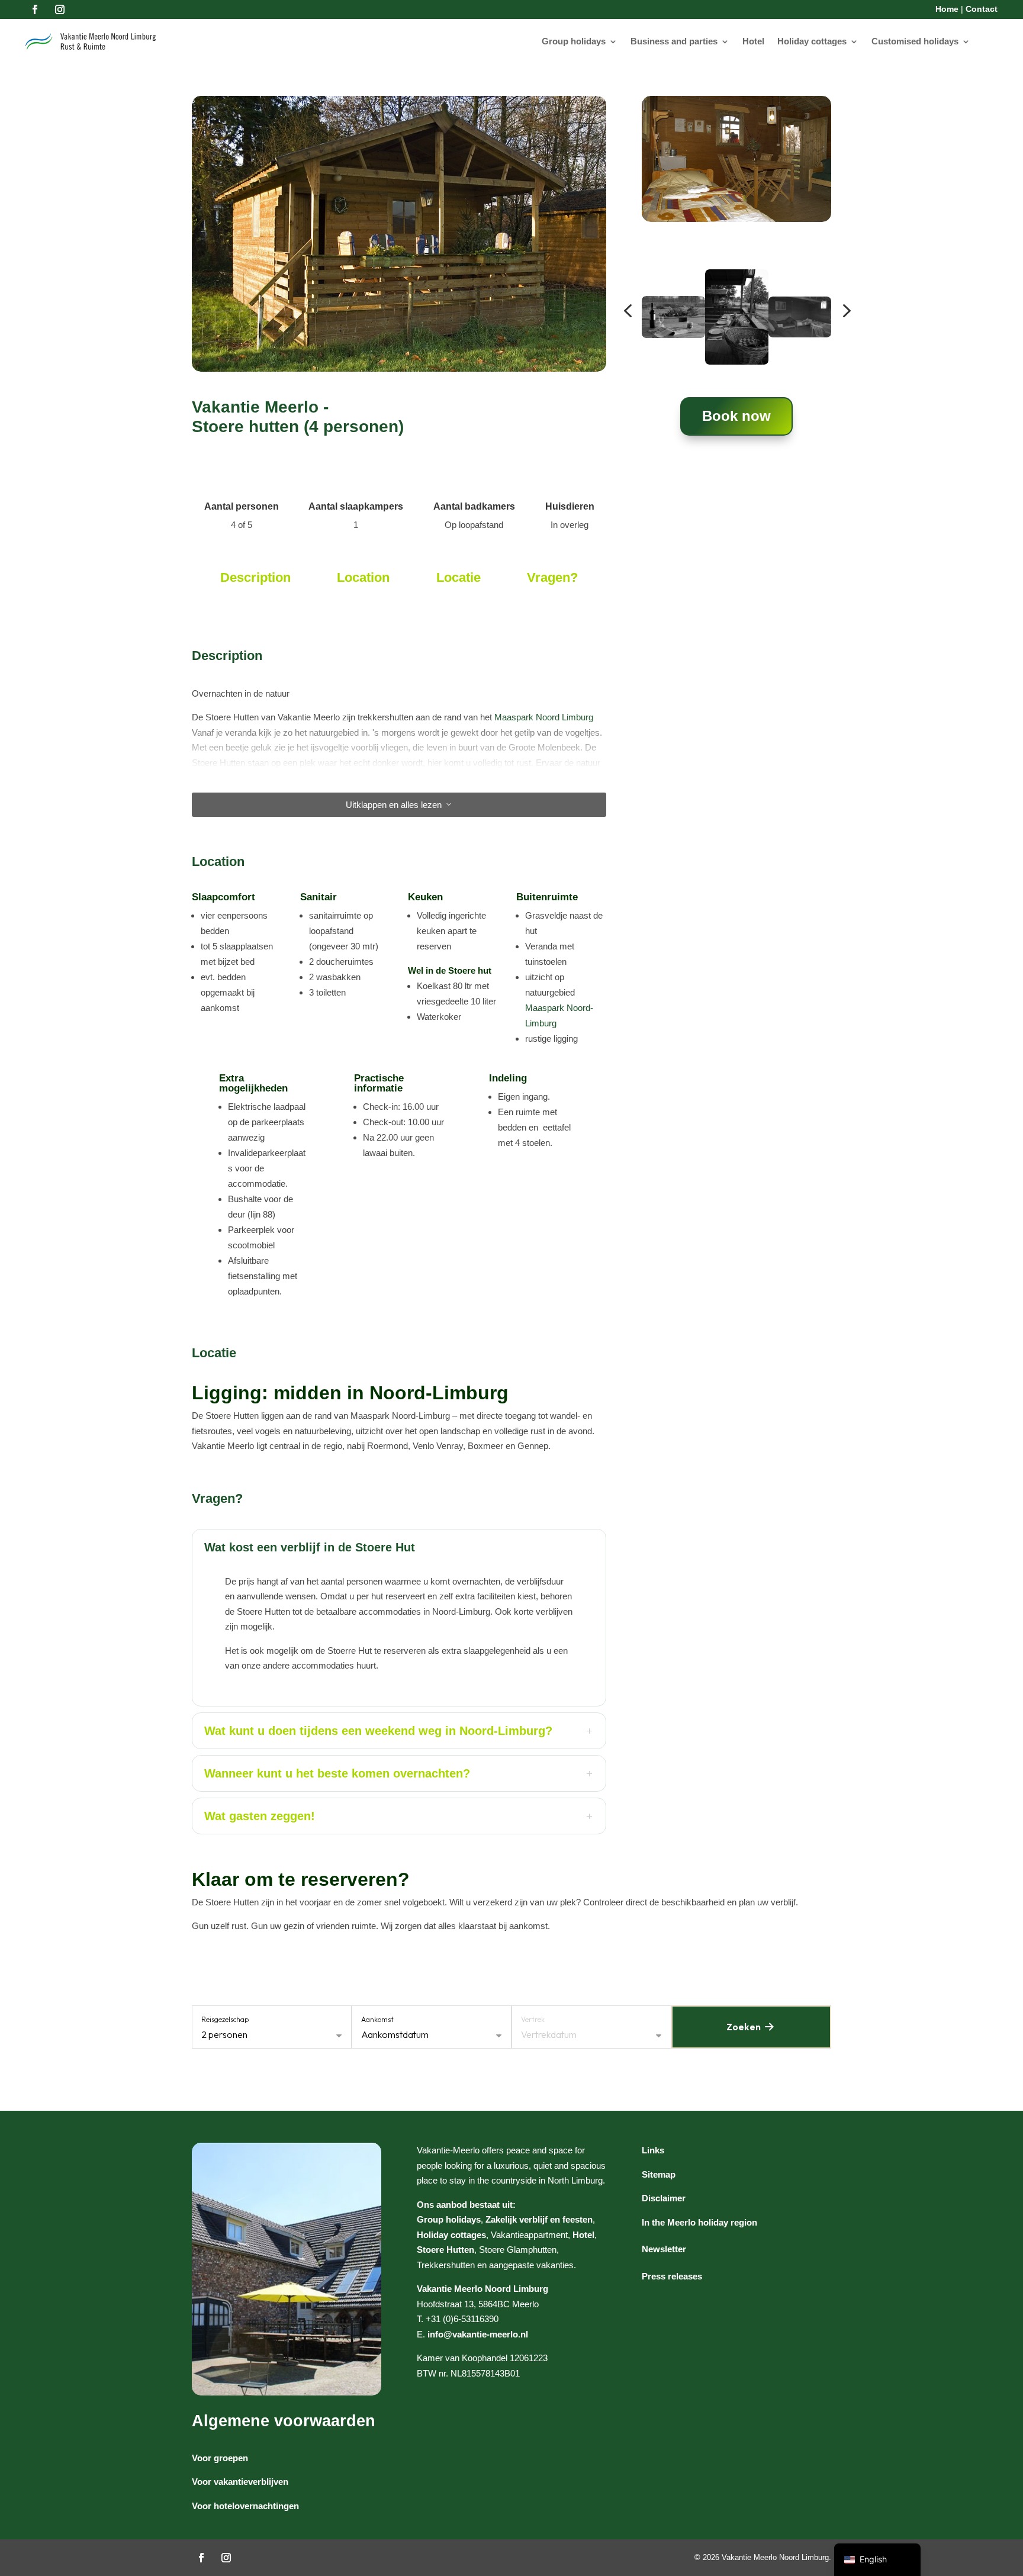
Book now (736, 416)
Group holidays (574, 41)
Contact (982, 9)
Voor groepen (220, 2458)
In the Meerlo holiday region (699, 2222)
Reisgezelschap (225, 2019)
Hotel (753, 41)
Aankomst (377, 2019)
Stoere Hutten (445, 2250)
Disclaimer (664, 2198)
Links (653, 2150)
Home (947, 9)
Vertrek (533, 2019)
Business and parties (674, 41)
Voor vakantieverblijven (240, 2482)
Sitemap (659, 2174)
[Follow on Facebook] (35, 9)
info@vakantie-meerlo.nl (478, 2334)
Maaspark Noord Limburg (544, 717)
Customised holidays (915, 41)
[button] (628, 311)
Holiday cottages (812, 41)
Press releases (672, 2276)
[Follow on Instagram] (60, 9)
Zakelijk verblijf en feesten (539, 2219)
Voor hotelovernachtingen (245, 2506)
